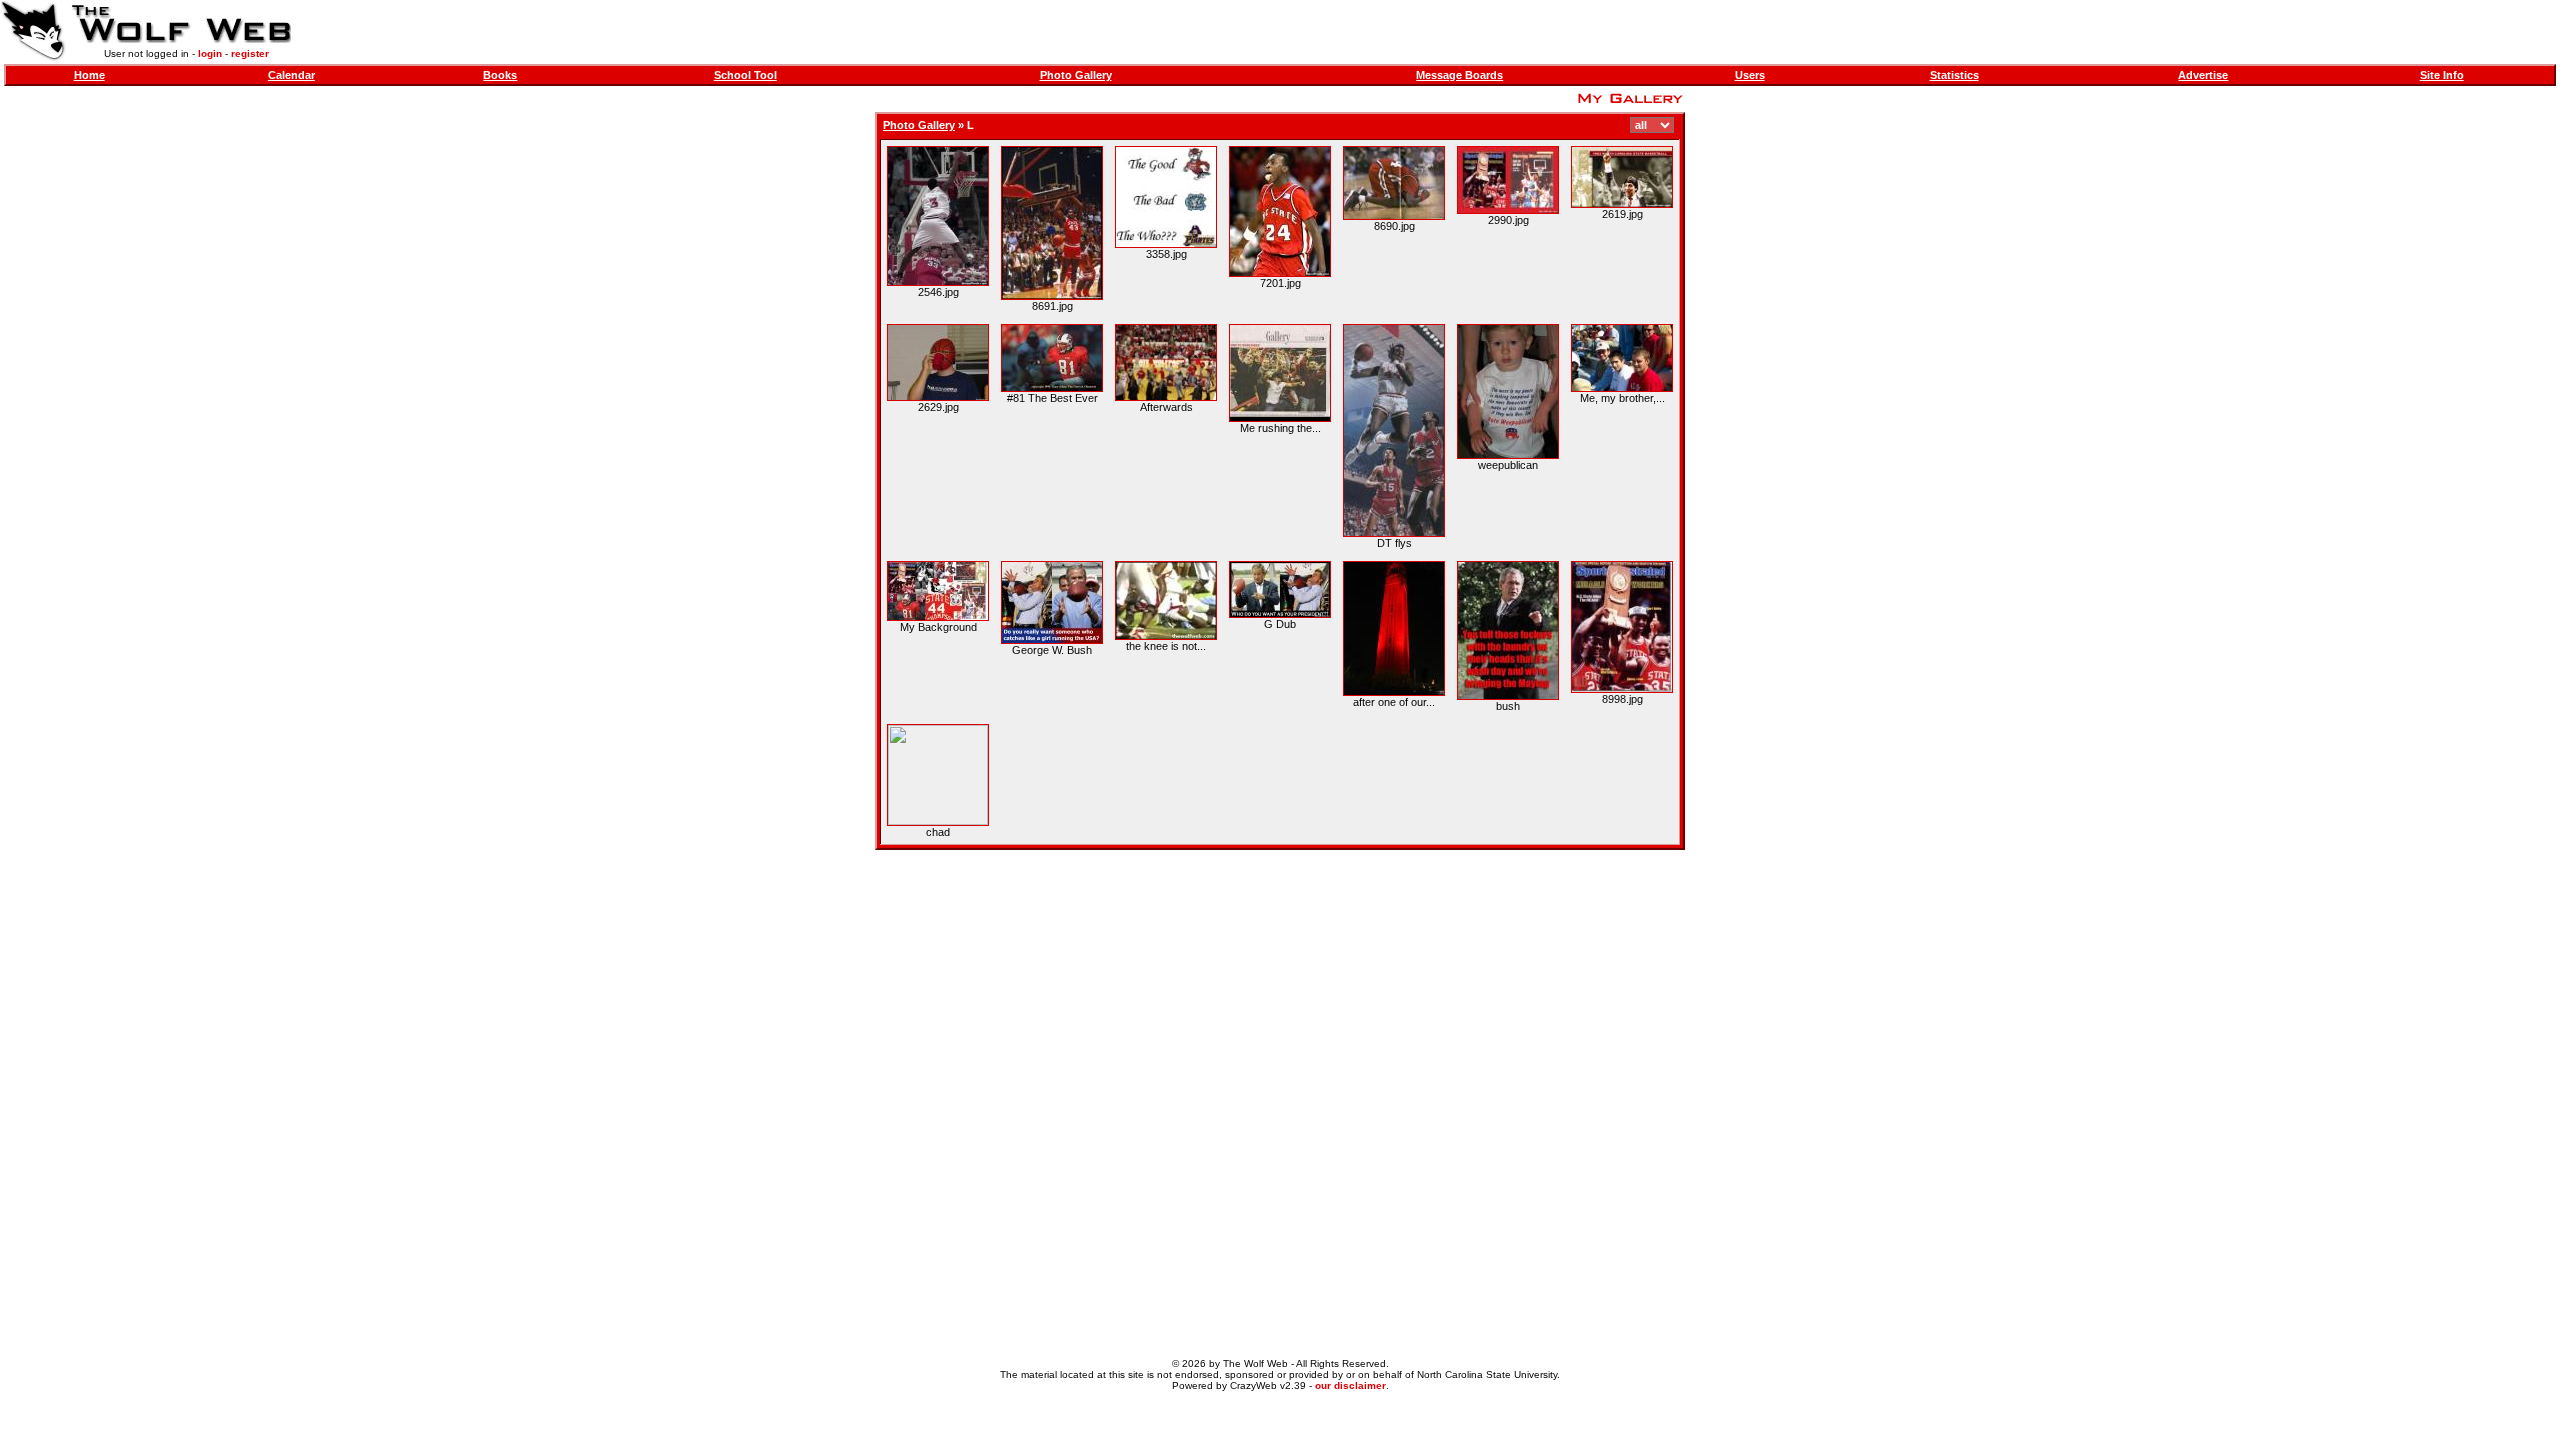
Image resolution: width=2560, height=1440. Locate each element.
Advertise (2203, 75)
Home (89, 75)
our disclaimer (1350, 1385)
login (210, 53)
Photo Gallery (1076, 75)
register (250, 53)
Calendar (291, 75)
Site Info (2442, 75)
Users (1750, 75)
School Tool (745, 75)
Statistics (1954, 75)
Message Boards (1459, 75)
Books (500, 75)
